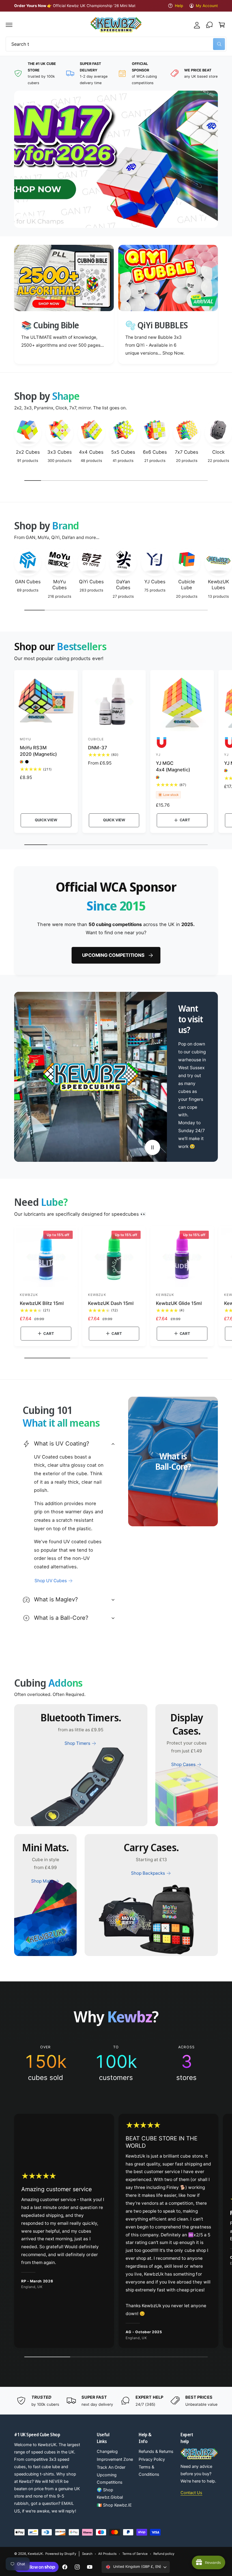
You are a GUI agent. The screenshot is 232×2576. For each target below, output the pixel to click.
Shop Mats (42, 1881)
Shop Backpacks (148, 1873)
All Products (107, 2554)
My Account (207, 6)
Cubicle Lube (187, 585)
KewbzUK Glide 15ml (179, 1303)
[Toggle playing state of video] (152, 1147)
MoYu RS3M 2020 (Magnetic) (38, 751)
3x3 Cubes (60, 452)
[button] (9, 25)
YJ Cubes (155, 582)
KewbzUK (35, 2554)
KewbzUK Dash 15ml (111, 1303)
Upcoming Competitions (113, 955)
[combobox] (116, 44)
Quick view (46, 820)
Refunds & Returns (156, 2451)
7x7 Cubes (187, 452)
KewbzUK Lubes (219, 585)
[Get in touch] (209, 25)
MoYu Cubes (60, 585)
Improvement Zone (115, 2459)
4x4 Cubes (91, 452)
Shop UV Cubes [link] (51, 1581)
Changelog (107, 2451)
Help (179, 6)
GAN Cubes (28, 582)
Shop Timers (77, 1743)
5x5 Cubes (123, 452)
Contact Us (191, 2493)
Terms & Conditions (149, 2471)
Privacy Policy (152, 2459)
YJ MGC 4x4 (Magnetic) (173, 766)
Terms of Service (135, 2554)
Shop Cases (183, 1764)
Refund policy (164, 2554)
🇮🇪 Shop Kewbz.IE (114, 2505)
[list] (116, 73)
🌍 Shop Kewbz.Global (110, 2494)
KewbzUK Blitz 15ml (42, 1303)
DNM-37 (98, 748)
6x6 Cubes (155, 452)
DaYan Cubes (123, 585)
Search (87, 2554)
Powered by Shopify (61, 2554)
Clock (218, 452)
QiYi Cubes (91, 582)
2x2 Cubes (28, 452)
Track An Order (111, 2467)
